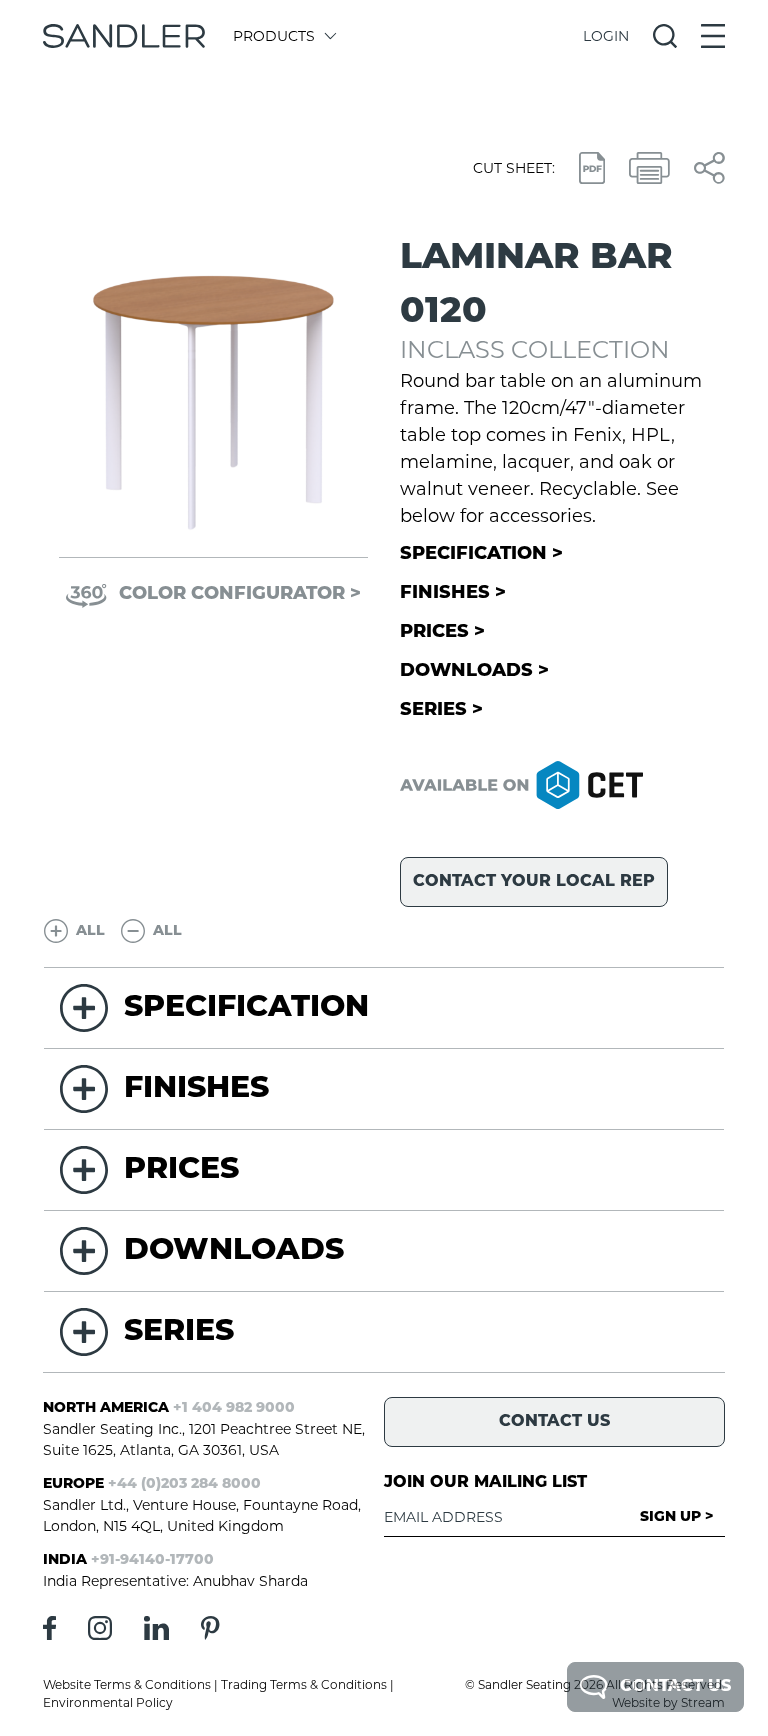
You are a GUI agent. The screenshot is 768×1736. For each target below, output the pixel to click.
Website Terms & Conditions (127, 1684)
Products (274, 36)
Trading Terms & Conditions (304, 1684)
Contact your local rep (534, 882)
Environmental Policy (108, 1702)
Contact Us (675, 1687)
